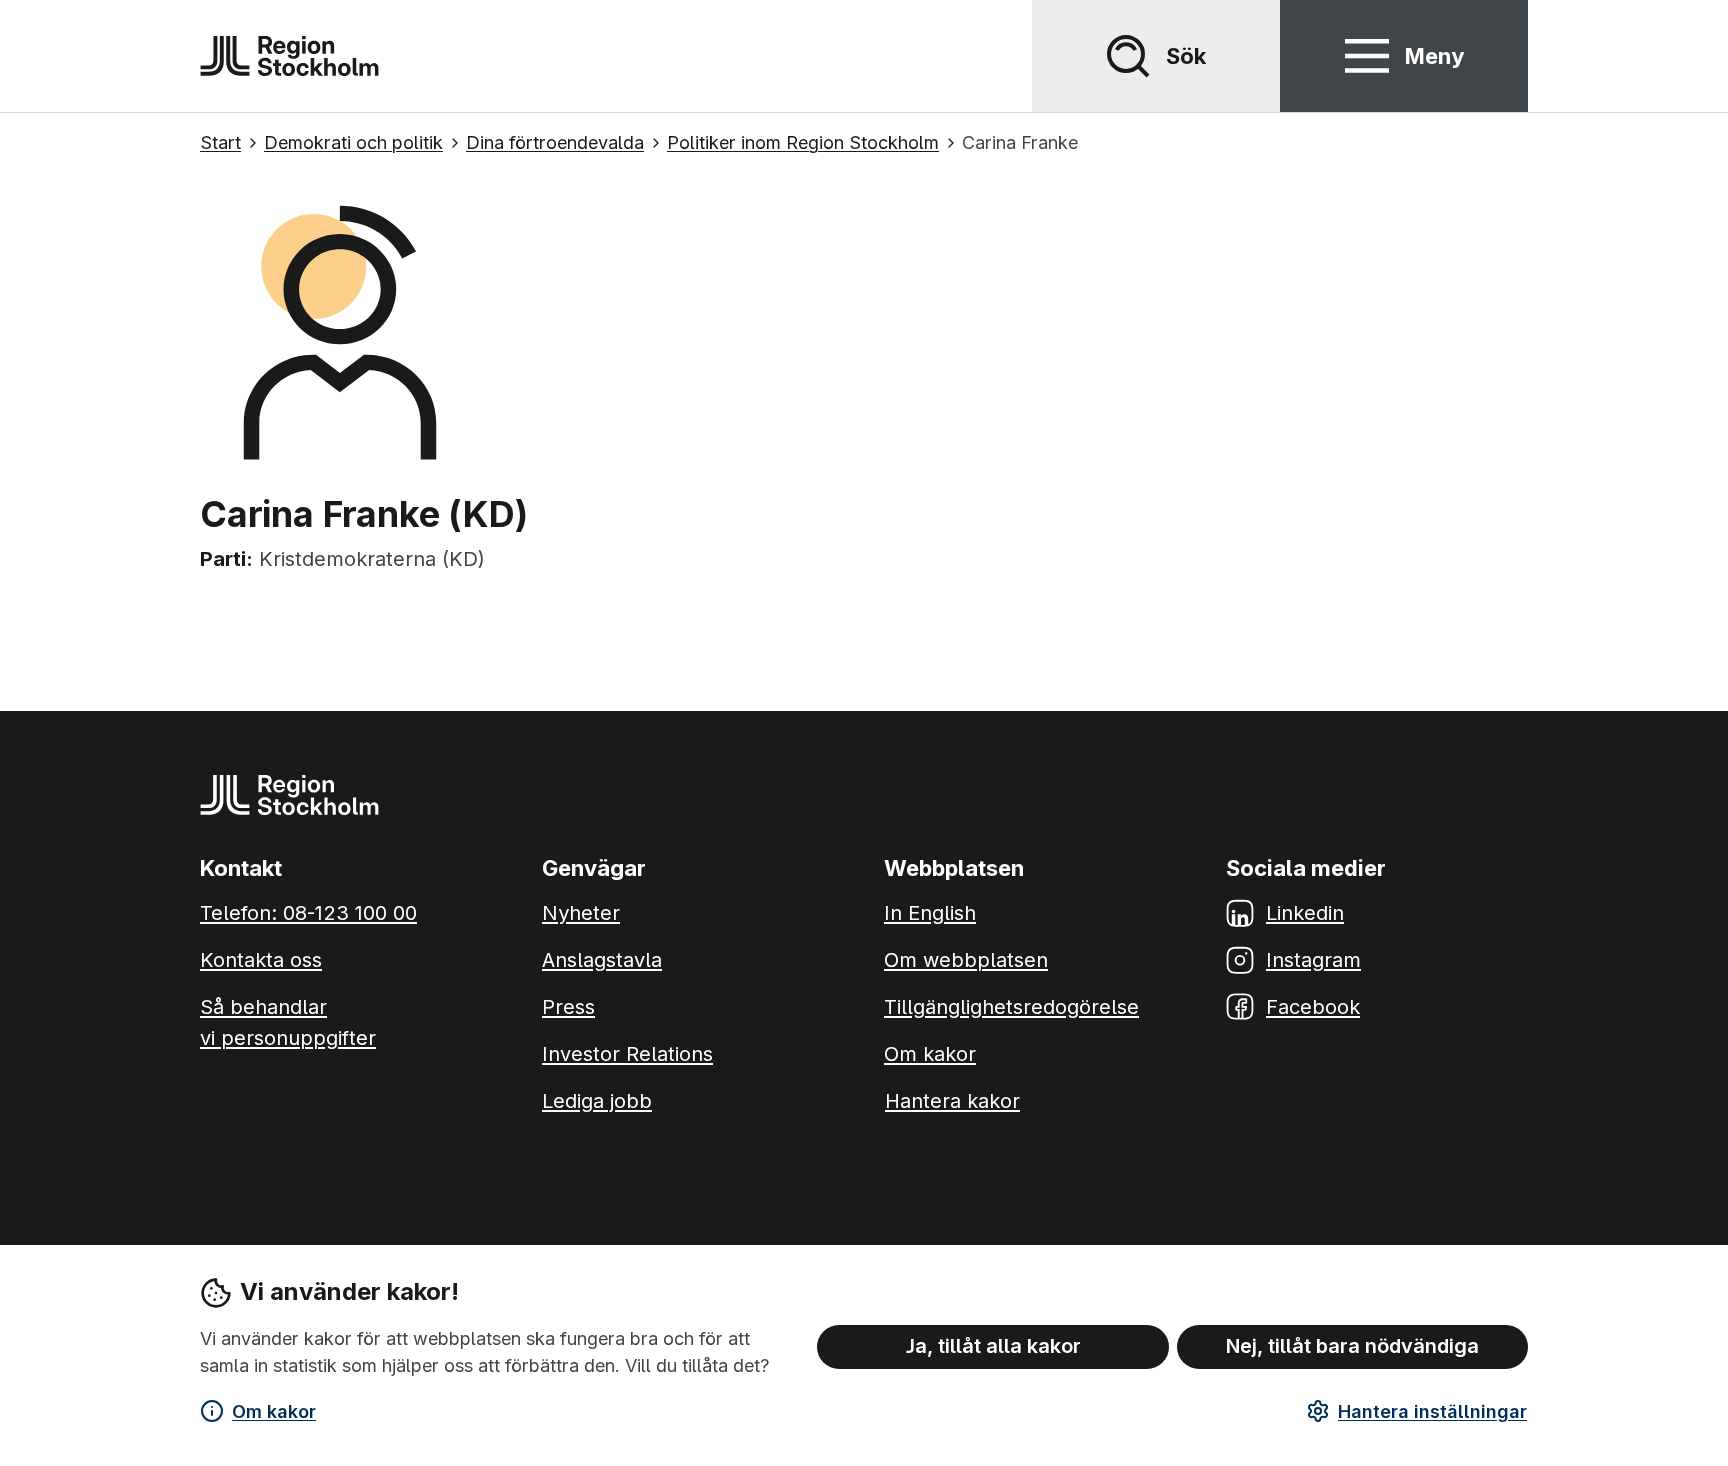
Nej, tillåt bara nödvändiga (1352, 1346)
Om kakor (274, 1411)
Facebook (1313, 1007)
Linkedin (1305, 913)
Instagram (1313, 960)
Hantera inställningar (1432, 1411)
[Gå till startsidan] (289, 56)
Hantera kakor (952, 1101)
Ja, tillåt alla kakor (993, 1346)
